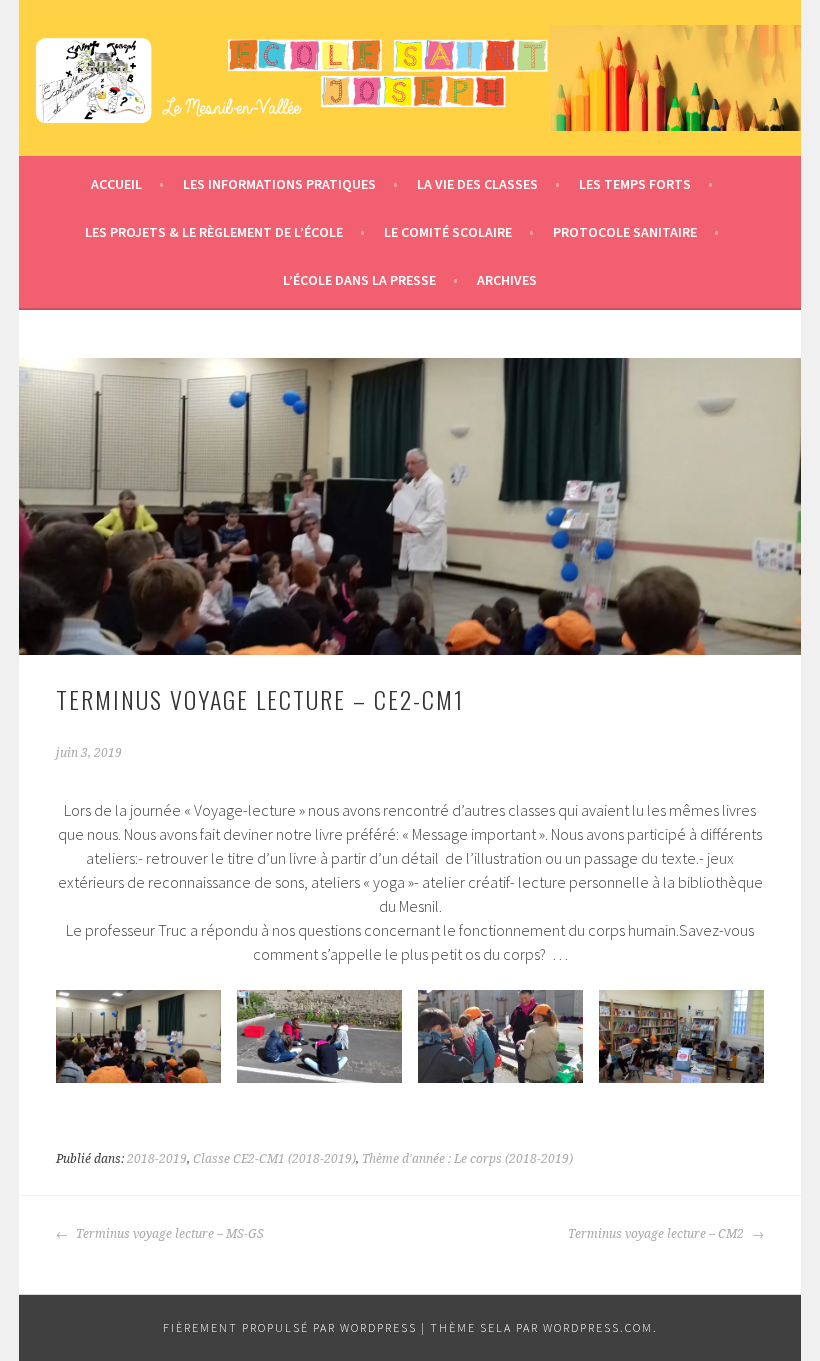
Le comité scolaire (448, 232)
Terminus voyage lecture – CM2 (657, 1234)
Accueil (116, 184)
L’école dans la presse (359, 280)
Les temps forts (635, 184)
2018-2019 (157, 1159)
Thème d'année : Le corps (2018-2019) (467, 1159)
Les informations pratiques (279, 184)
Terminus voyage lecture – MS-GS (168, 1234)
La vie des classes (477, 184)
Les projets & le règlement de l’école (214, 232)
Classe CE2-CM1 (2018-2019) (274, 1159)
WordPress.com (598, 1327)
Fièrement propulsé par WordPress (290, 1327)
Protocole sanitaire (625, 232)
